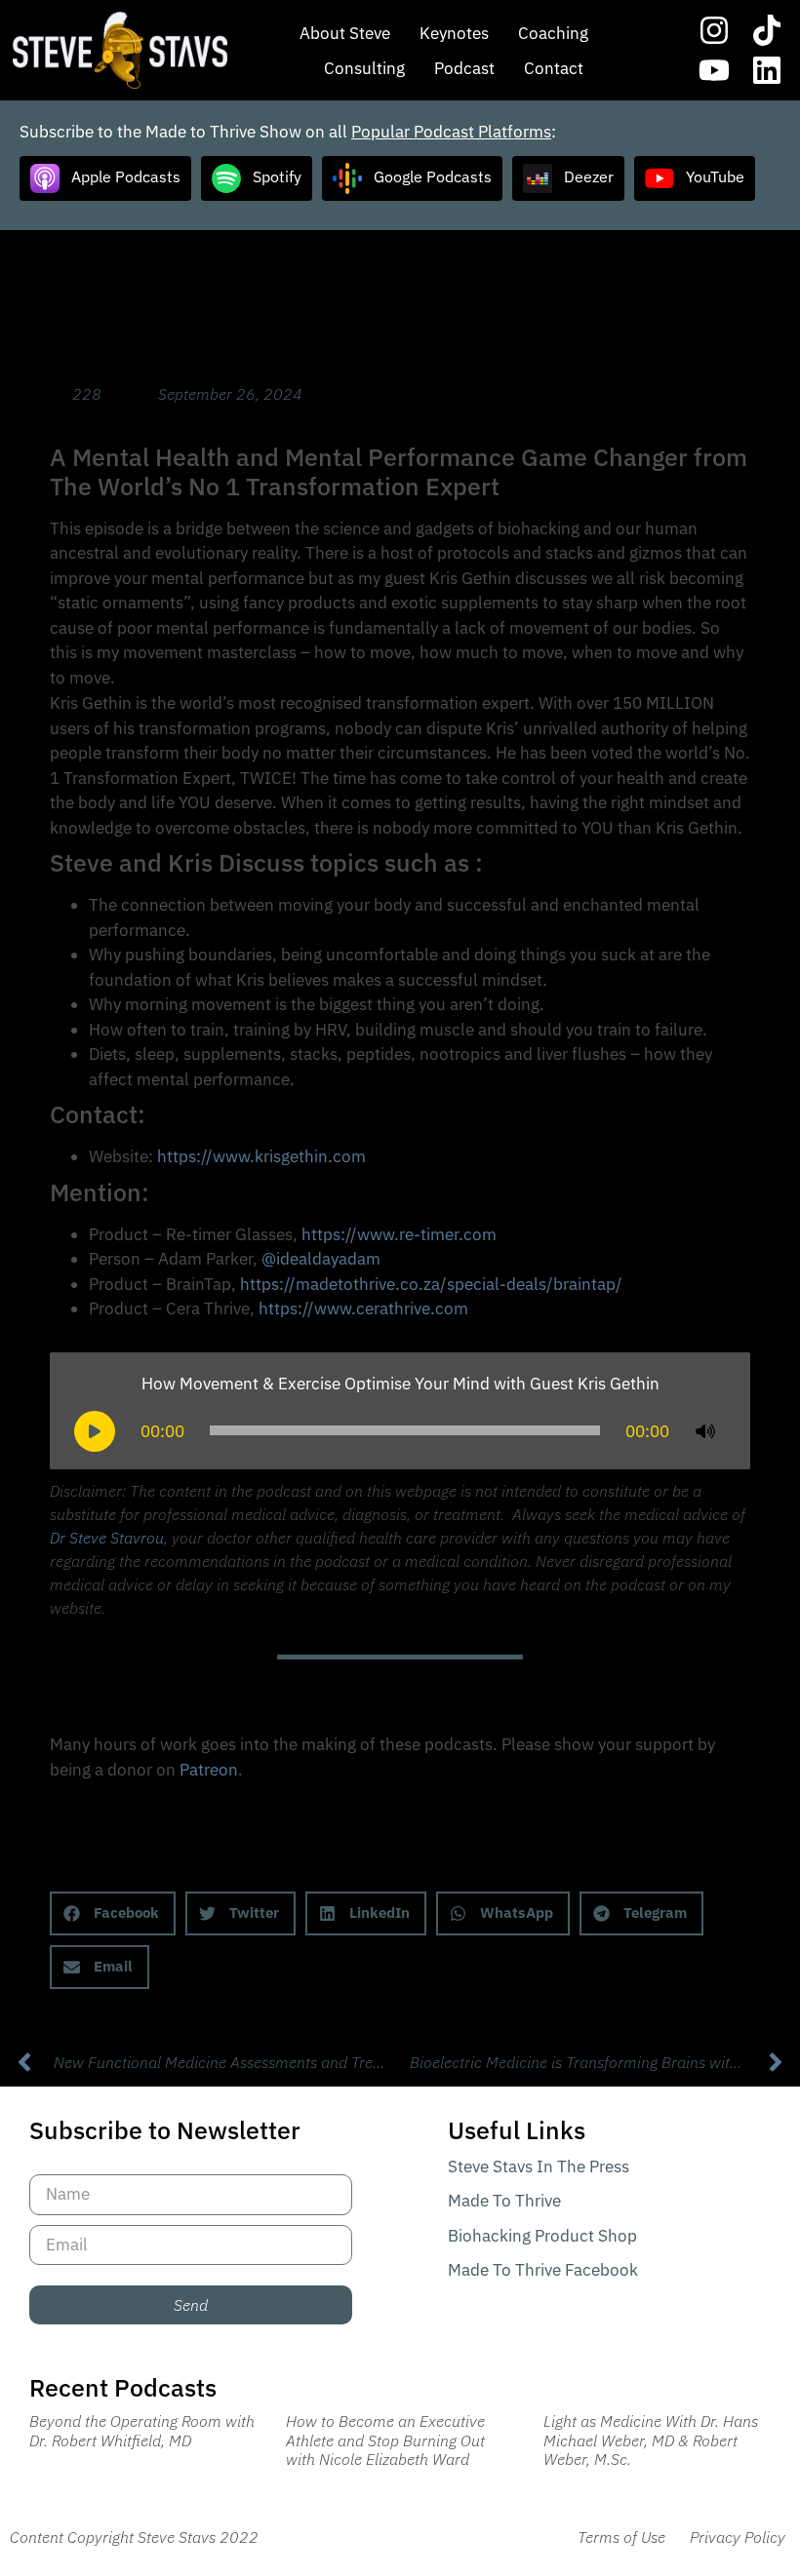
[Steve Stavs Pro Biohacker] (120, 50)
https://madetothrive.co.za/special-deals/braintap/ (431, 1284)
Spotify (277, 176)
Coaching (553, 33)
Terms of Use (621, 2537)
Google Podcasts (433, 176)
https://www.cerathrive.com (363, 1308)
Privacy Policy (738, 2537)
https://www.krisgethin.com (261, 1156)
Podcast (464, 68)
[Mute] (705, 1431)
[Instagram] (714, 30)
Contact (554, 68)
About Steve (345, 33)
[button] (113, 1913)
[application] (400, 1430)
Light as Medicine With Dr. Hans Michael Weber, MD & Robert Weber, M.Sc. (651, 2439)
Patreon (209, 1770)
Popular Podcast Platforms (451, 132)
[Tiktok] (767, 30)
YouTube (715, 176)
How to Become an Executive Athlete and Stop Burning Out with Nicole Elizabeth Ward (385, 2439)
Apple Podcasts (126, 176)
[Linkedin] (767, 71)
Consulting (364, 68)
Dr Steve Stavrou (107, 1538)
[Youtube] (714, 71)
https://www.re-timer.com (399, 1234)
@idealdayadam (321, 1259)
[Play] (95, 1431)
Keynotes (454, 33)
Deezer (589, 176)
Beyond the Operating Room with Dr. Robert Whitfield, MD (142, 2430)
